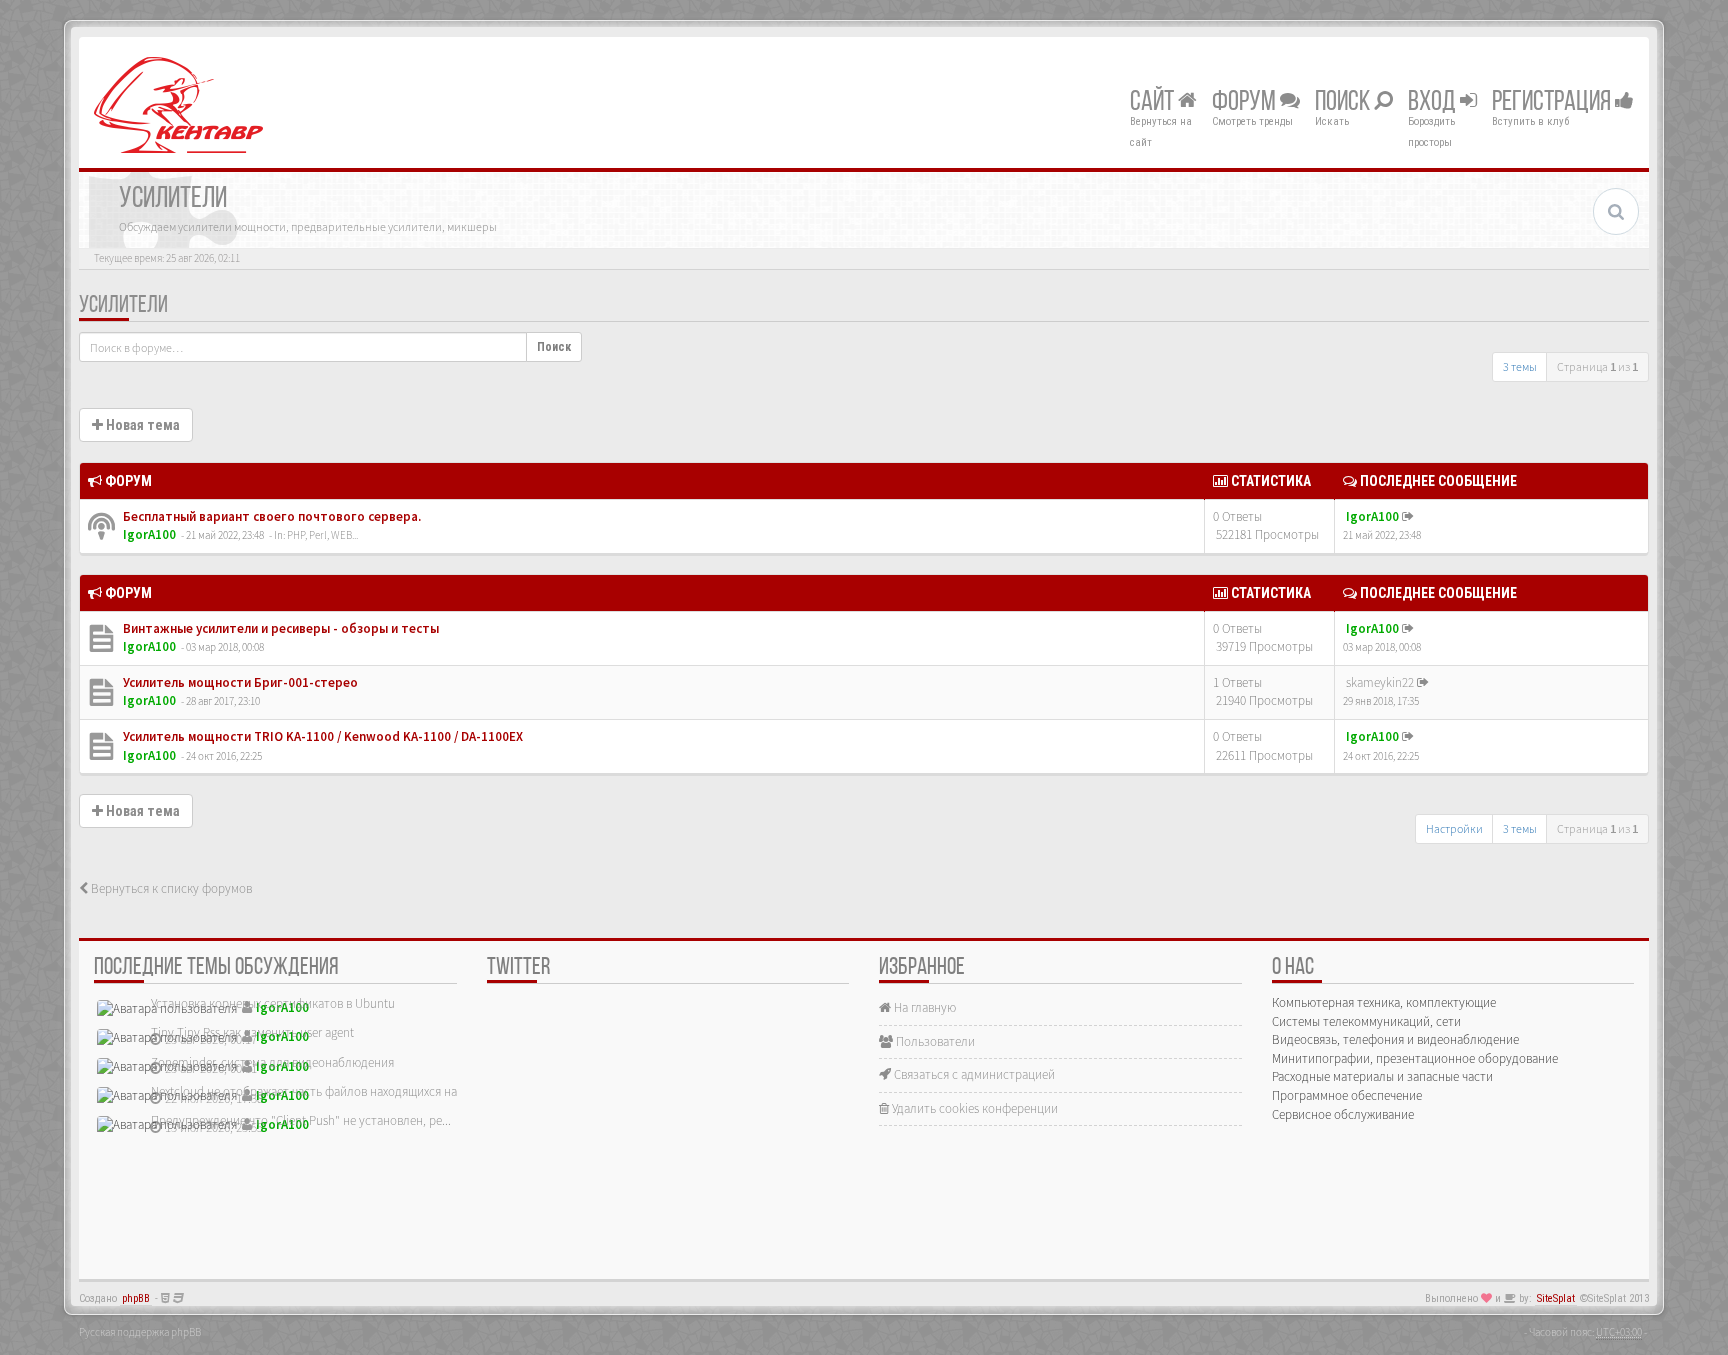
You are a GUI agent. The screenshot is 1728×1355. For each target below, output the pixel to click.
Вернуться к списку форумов (170, 888)
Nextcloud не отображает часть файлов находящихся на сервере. (329, 1091)
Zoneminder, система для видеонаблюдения (272, 1062)
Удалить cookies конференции (973, 1108)
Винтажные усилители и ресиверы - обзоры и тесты (279, 628)
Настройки (1454, 828)
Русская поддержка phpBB (140, 1332)
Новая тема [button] (141, 425)
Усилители (123, 306)
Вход (1434, 103)
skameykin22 (1380, 682)
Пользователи (934, 1041)
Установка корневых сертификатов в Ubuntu (273, 1003)
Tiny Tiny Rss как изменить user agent (252, 1032)
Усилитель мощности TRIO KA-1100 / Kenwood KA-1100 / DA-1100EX (321, 736)
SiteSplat (1556, 1298)
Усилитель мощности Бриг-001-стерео (239, 682)
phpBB (136, 1298)
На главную (923, 1007)
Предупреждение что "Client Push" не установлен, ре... (301, 1120)
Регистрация (1553, 103)
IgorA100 (149, 534)
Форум (1246, 103)
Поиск (1344, 103)
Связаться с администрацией (973, 1074)
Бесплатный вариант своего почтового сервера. (270, 516)
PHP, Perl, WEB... (322, 535)
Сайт (1154, 103)
